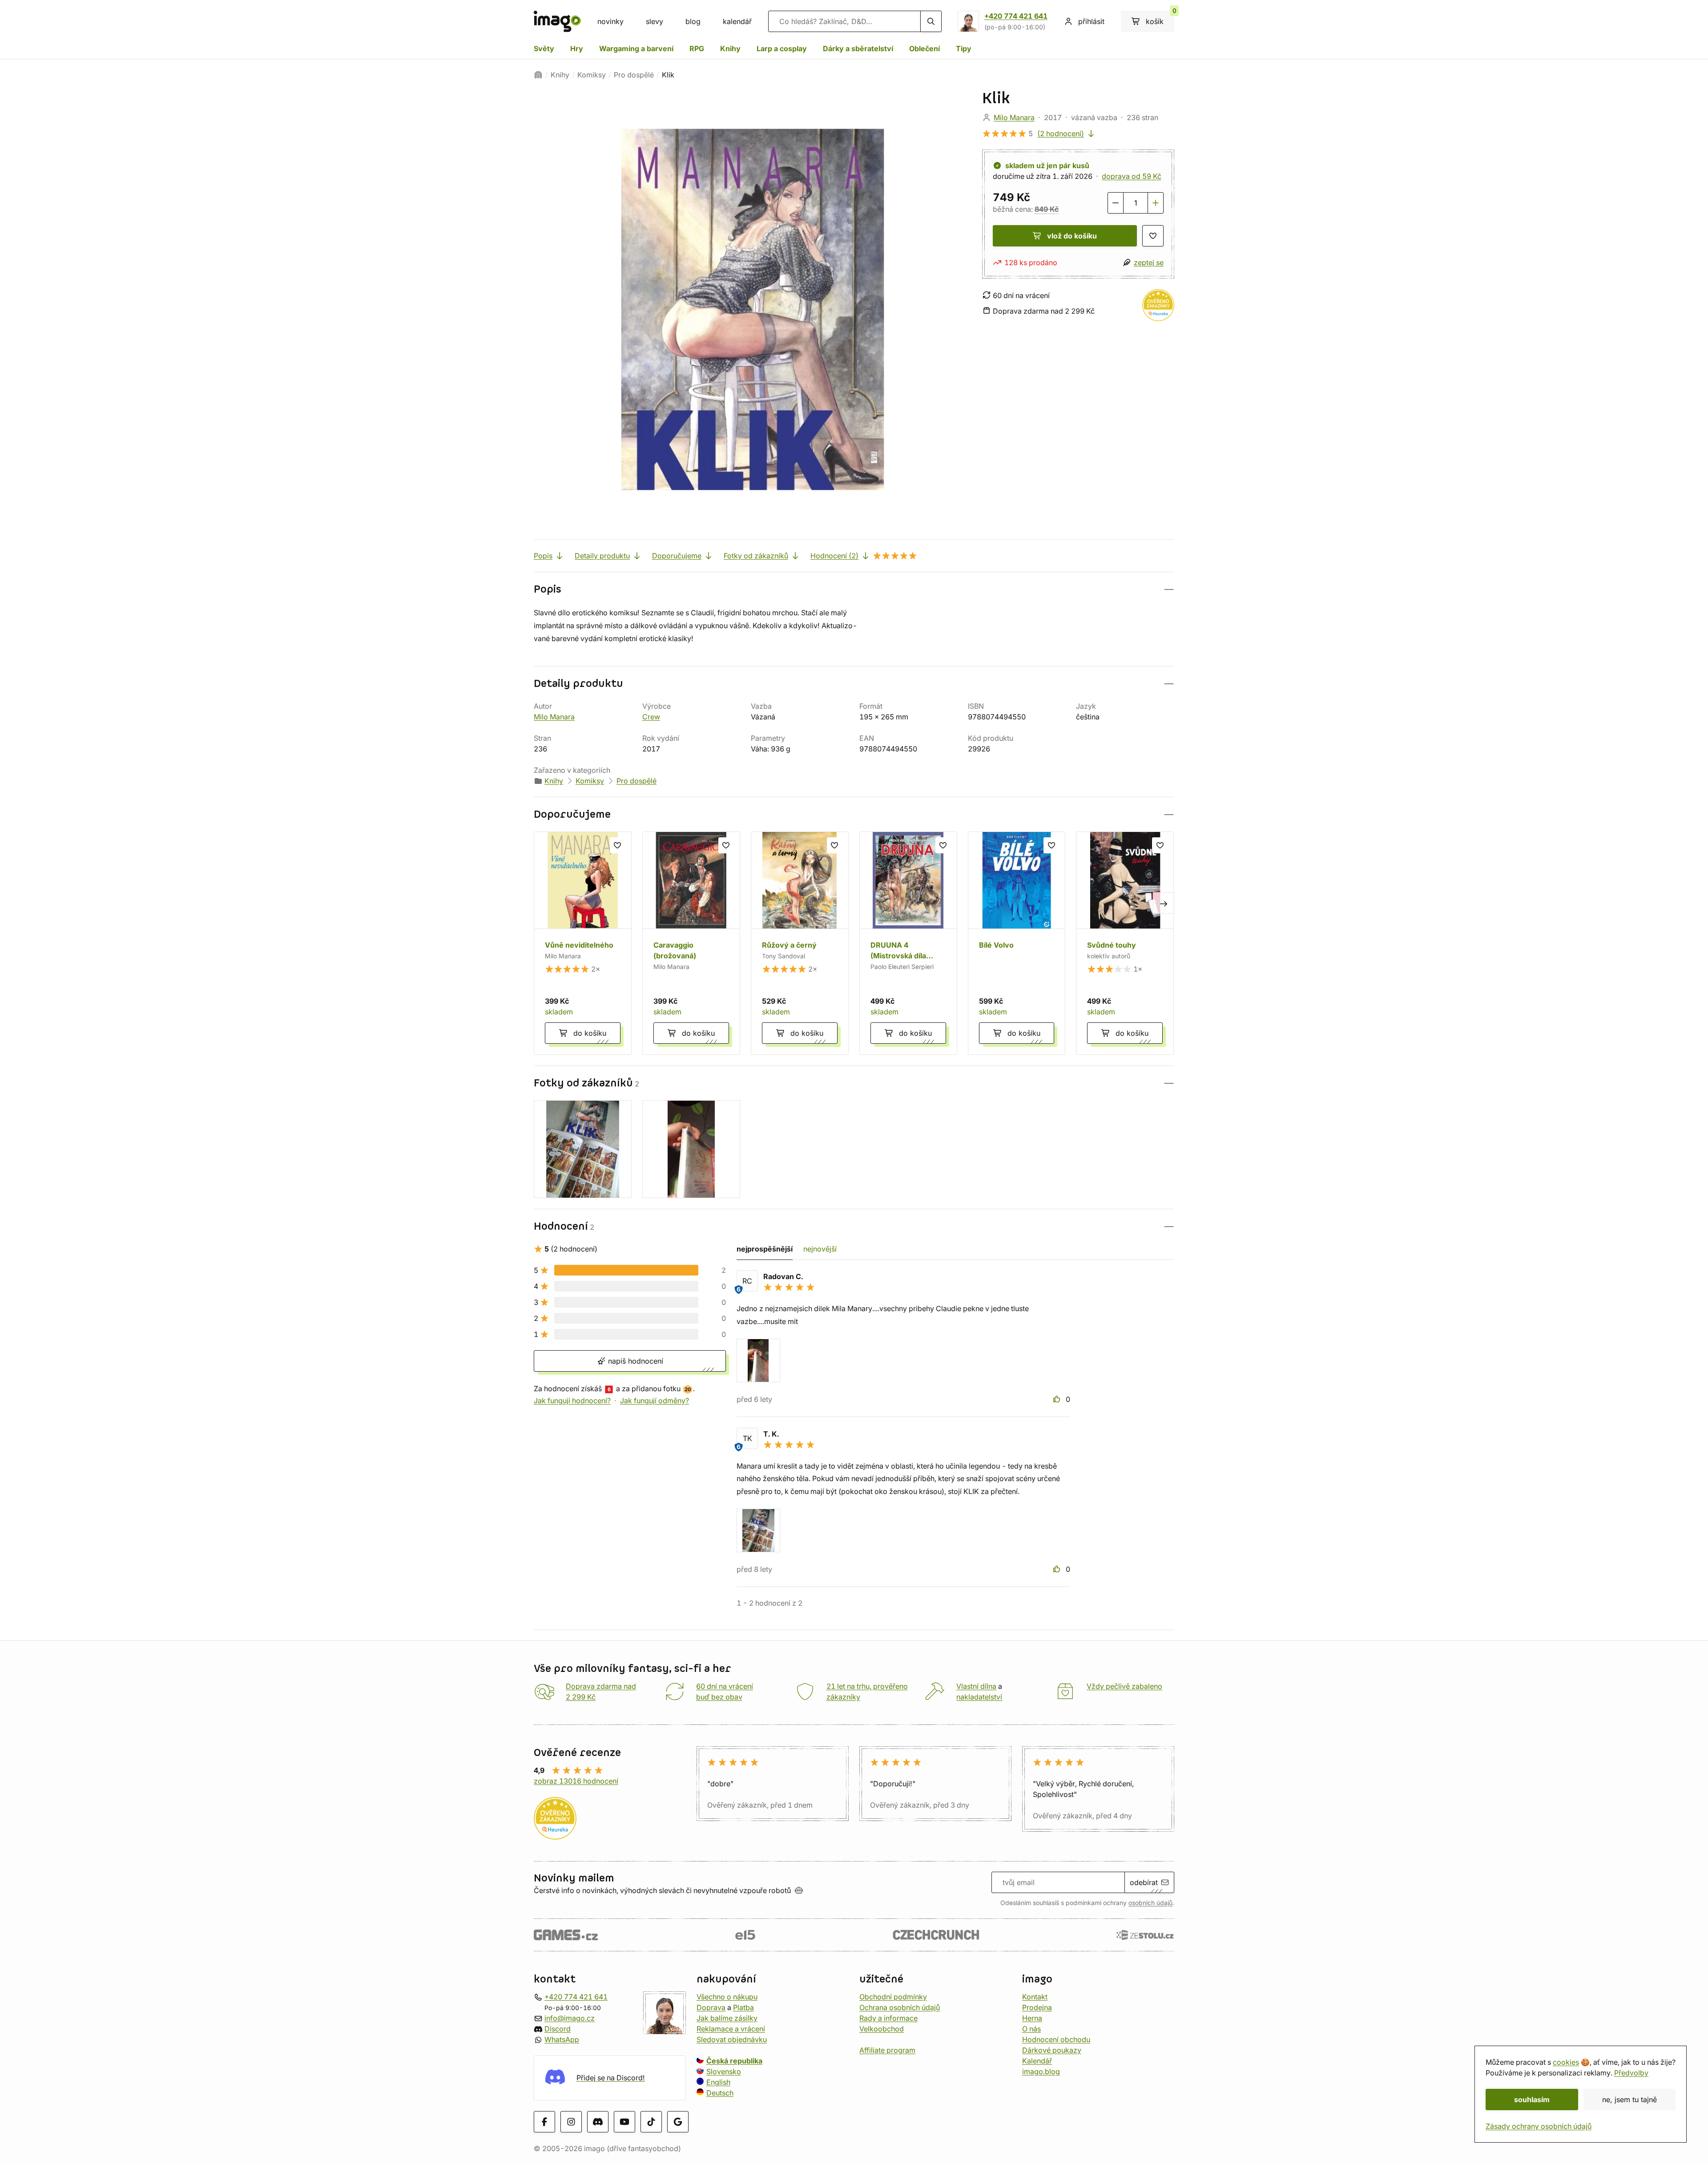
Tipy (964, 48)
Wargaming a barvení (636, 48)
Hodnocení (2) (834, 556)
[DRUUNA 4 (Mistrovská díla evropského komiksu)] (908, 943)
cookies (1566, 2062)
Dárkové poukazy (1052, 2050)
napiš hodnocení (634, 1361)
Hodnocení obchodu (1056, 2039)
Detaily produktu (602, 556)
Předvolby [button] (1631, 2073)
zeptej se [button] (1149, 262)
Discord (558, 2029)
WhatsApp (562, 2039)
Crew (651, 717)
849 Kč (1047, 209)
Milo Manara (1014, 117)
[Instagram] (571, 2121)
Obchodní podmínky (893, 1997)
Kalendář (1037, 2061)
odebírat (1144, 1882)
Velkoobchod (882, 2029)
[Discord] (598, 2121)
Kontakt (1035, 1997)
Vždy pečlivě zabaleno (1124, 1686)
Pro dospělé (634, 75)
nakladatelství (979, 1697)
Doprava (711, 2007)
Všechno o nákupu (727, 1997)
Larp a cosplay (782, 48)
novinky (610, 21)
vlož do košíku (1072, 236)
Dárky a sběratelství (858, 48)
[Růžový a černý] (800, 943)
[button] (854, 589)
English (718, 2082)
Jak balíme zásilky (727, 2018)
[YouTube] (624, 2121)
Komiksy (592, 75)
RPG (697, 48)
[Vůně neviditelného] (583, 943)
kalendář (737, 21)
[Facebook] (544, 2121)
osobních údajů (1150, 1903)
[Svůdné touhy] (1125, 943)
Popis (543, 556)
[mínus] (1116, 203)
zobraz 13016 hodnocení (576, 1781)
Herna (1032, 2018)
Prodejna (1037, 2007)
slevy (655, 21)
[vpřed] (1164, 903)
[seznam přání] (1153, 236)
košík (1160, 18)
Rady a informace (888, 2018)
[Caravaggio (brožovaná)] (691, 943)
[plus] (1156, 203)
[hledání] (931, 21)
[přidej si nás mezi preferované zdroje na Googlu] (678, 2121)
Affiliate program (887, 2050)
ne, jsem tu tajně (1629, 2099)
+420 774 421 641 (1016, 16)
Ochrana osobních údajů (900, 2007)
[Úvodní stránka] (538, 75)
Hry (577, 48)
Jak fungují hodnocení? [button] (572, 1401)
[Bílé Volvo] (1017, 943)
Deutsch (720, 2093)
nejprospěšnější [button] (765, 1249)
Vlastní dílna (976, 1686)
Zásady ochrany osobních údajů (1539, 2126)
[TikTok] (651, 2121)
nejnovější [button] (820, 1249)
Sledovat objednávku (732, 2039)
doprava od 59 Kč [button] (1132, 176)
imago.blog (1041, 2071)
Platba (743, 2007)
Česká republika (734, 2061)
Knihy (730, 48)
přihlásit (1091, 21)
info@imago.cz (570, 2018)
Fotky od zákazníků (756, 556)
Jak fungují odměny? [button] (655, 1401)
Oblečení (924, 48)
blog (693, 21)
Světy (544, 48)
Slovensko (724, 2071)
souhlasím (1532, 2099)
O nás (1031, 2029)
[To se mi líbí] (1058, 1399)
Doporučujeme (677, 556)
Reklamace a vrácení (731, 2029)
